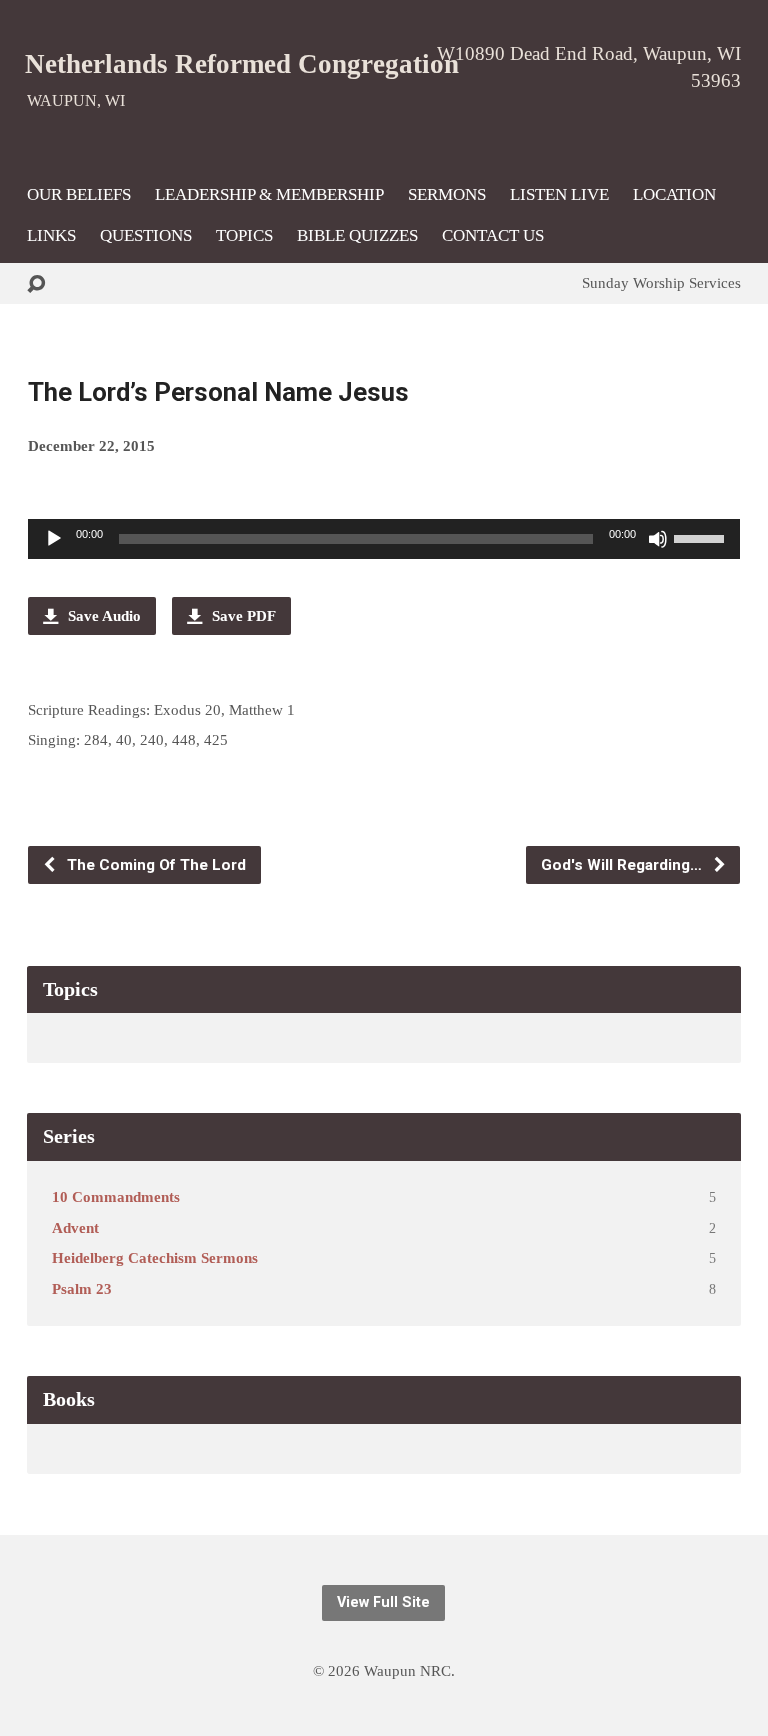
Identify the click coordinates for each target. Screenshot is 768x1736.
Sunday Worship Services (661, 282)
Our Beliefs (79, 195)
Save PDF (242, 615)
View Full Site (383, 1602)
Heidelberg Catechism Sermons (155, 1257)
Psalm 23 (82, 1288)
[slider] (702, 537)
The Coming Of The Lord (154, 865)
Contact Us (493, 236)
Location (674, 195)
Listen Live (559, 195)
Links (51, 236)
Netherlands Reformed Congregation (242, 64)
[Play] (54, 539)
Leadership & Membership (269, 195)
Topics (244, 236)
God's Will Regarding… (623, 865)
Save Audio (102, 615)
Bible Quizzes (357, 236)
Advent (75, 1227)
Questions (146, 236)
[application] (384, 539)
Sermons (447, 195)
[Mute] (658, 539)
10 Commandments (116, 1196)
